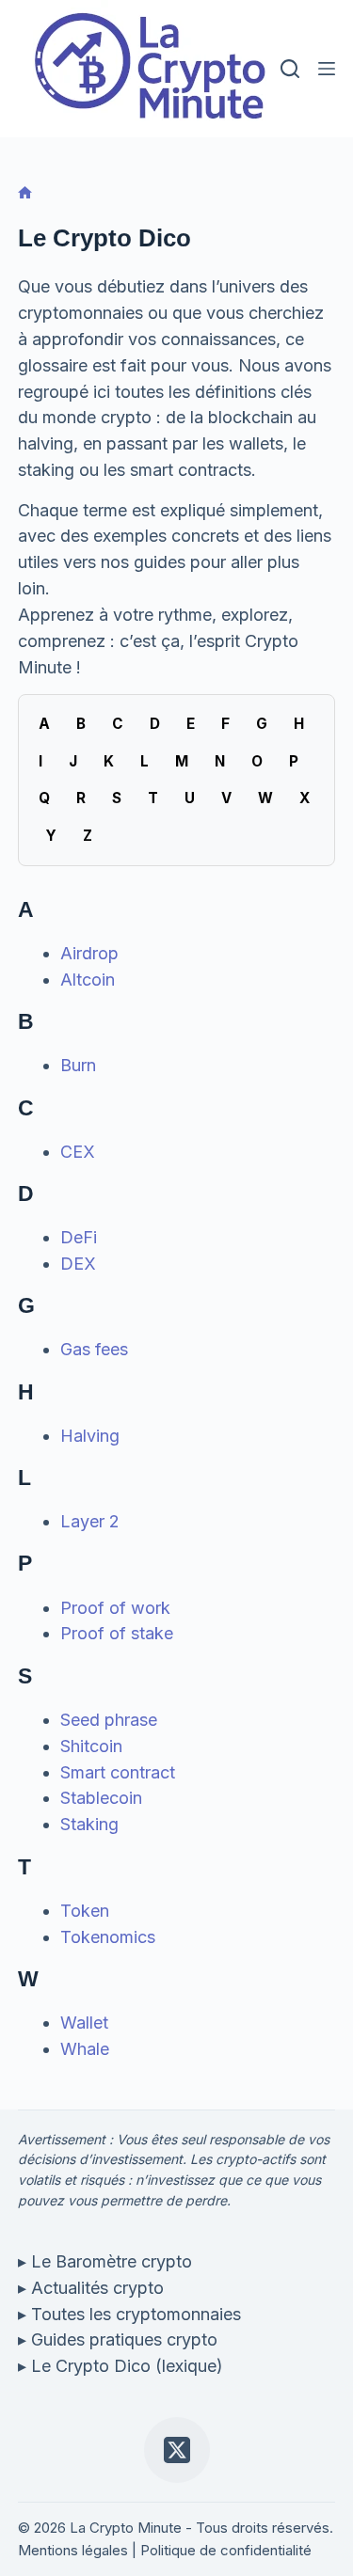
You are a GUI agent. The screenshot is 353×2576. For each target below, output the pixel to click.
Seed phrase (109, 1720)
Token (85, 1911)
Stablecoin (101, 1798)
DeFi (79, 1237)
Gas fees (94, 1349)
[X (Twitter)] (177, 2450)
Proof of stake (117, 1633)
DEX (78, 1264)
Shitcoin (91, 1746)
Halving (90, 1436)
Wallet (84, 2023)
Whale (85, 2049)
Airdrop (89, 953)
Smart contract (118, 1772)
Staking (89, 1824)
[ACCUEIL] (25, 193)
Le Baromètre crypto (112, 2261)
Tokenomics (108, 1937)
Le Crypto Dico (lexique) (127, 2366)
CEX (78, 1152)
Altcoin (88, 980)
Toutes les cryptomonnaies (136, 2314)
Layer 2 (90, 1521)
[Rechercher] (290, 69)
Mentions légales (73, 2550)
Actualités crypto (97, 2288)
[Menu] (327, 69)
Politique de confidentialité (226, 2550)
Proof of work (115, 1608)
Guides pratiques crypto (124, 2339)
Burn (78, 1065)
